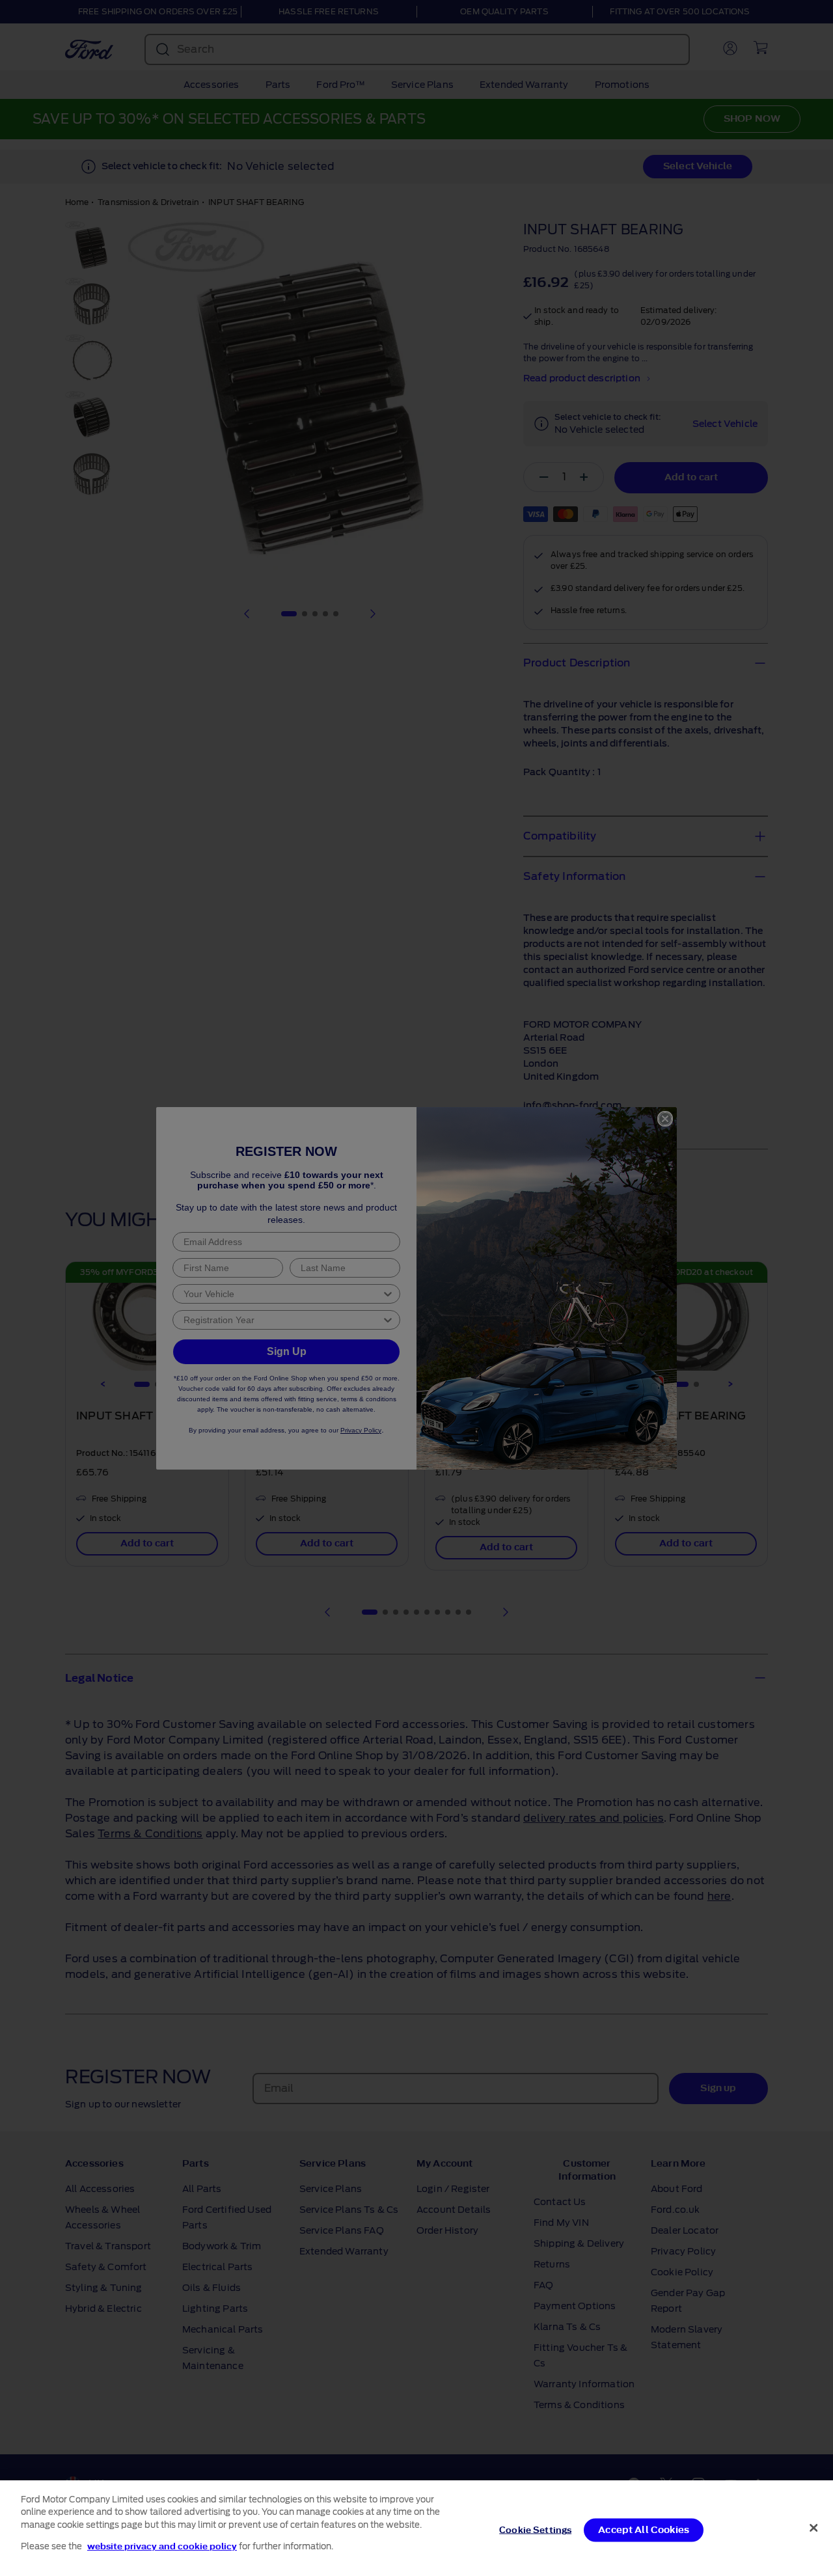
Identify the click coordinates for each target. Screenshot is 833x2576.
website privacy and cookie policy (162, 2546)
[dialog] (416, 2528)
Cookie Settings (535, 2530)
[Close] (813, 2528)
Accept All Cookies (644, 2530)
